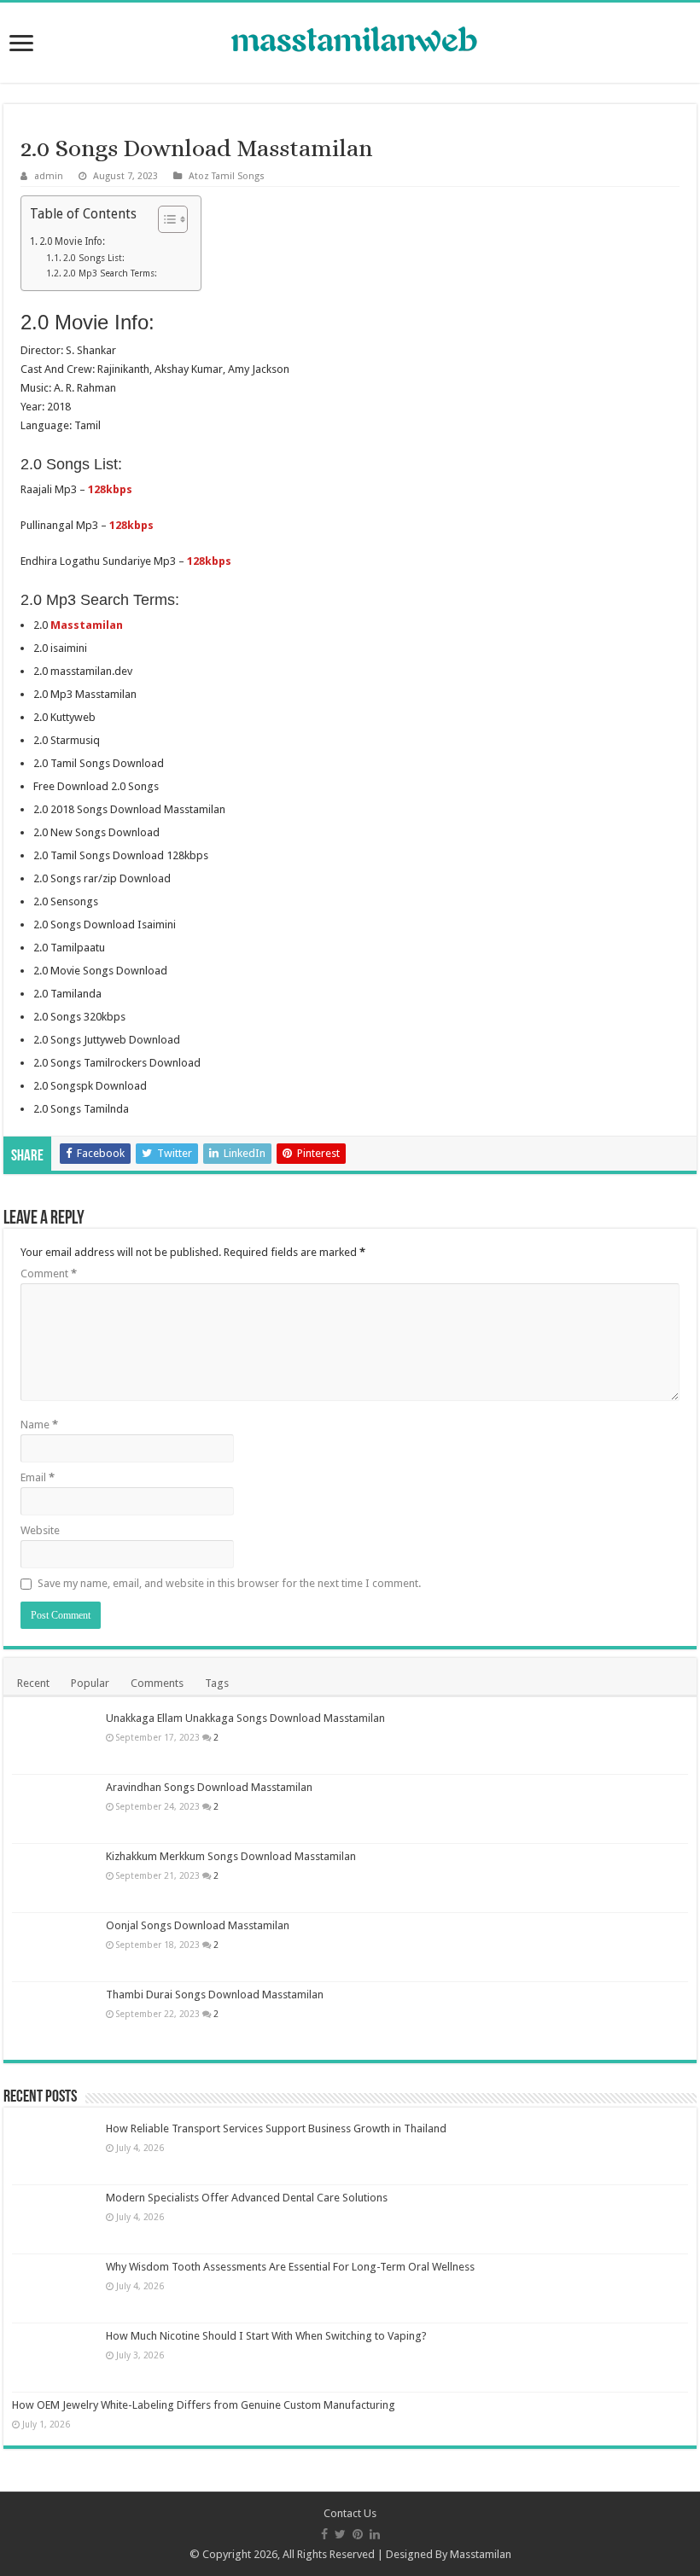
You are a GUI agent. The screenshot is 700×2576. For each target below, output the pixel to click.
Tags (217, 1683)
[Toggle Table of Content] (164, 219)
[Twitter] (340, 2534)
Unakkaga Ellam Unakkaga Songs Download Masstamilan (245, 1718)
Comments (157, 1683)
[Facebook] (324, 2534)
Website (40, 1530)
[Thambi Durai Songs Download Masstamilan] (55, 2016)
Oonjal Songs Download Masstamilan (198, 1925)
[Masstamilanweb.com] (350, 41)
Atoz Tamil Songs (227, 176)
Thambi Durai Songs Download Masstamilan (215, 1995)
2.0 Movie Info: (72, 241)
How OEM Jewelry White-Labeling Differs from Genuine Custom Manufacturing (204, 2405)
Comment (49, 1273)
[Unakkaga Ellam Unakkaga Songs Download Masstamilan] (55, 1740)
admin (49, 176)
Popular (90, 1683)
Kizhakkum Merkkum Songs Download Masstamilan (231, 1856)
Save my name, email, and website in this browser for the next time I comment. (229, 1583)
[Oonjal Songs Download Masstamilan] (55, 1947)
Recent (33, 1683)
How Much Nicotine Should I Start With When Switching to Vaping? (266, 2336)
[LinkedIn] (375, 2534)
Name (39, 1425)
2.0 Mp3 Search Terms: (110, 273)
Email (38, 1477)
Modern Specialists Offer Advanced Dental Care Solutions (247, 2198)
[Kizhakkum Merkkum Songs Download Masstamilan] (55, 1878)
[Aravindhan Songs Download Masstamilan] (55, 1809)
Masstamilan (481, 2554)
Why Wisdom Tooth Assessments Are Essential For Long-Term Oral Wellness (290, 2267)
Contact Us (350, 2513)
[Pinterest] (358, 2534)
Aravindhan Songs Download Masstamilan (209, 1787)
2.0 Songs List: (94, 258)
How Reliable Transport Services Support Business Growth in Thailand (276, 2128)
